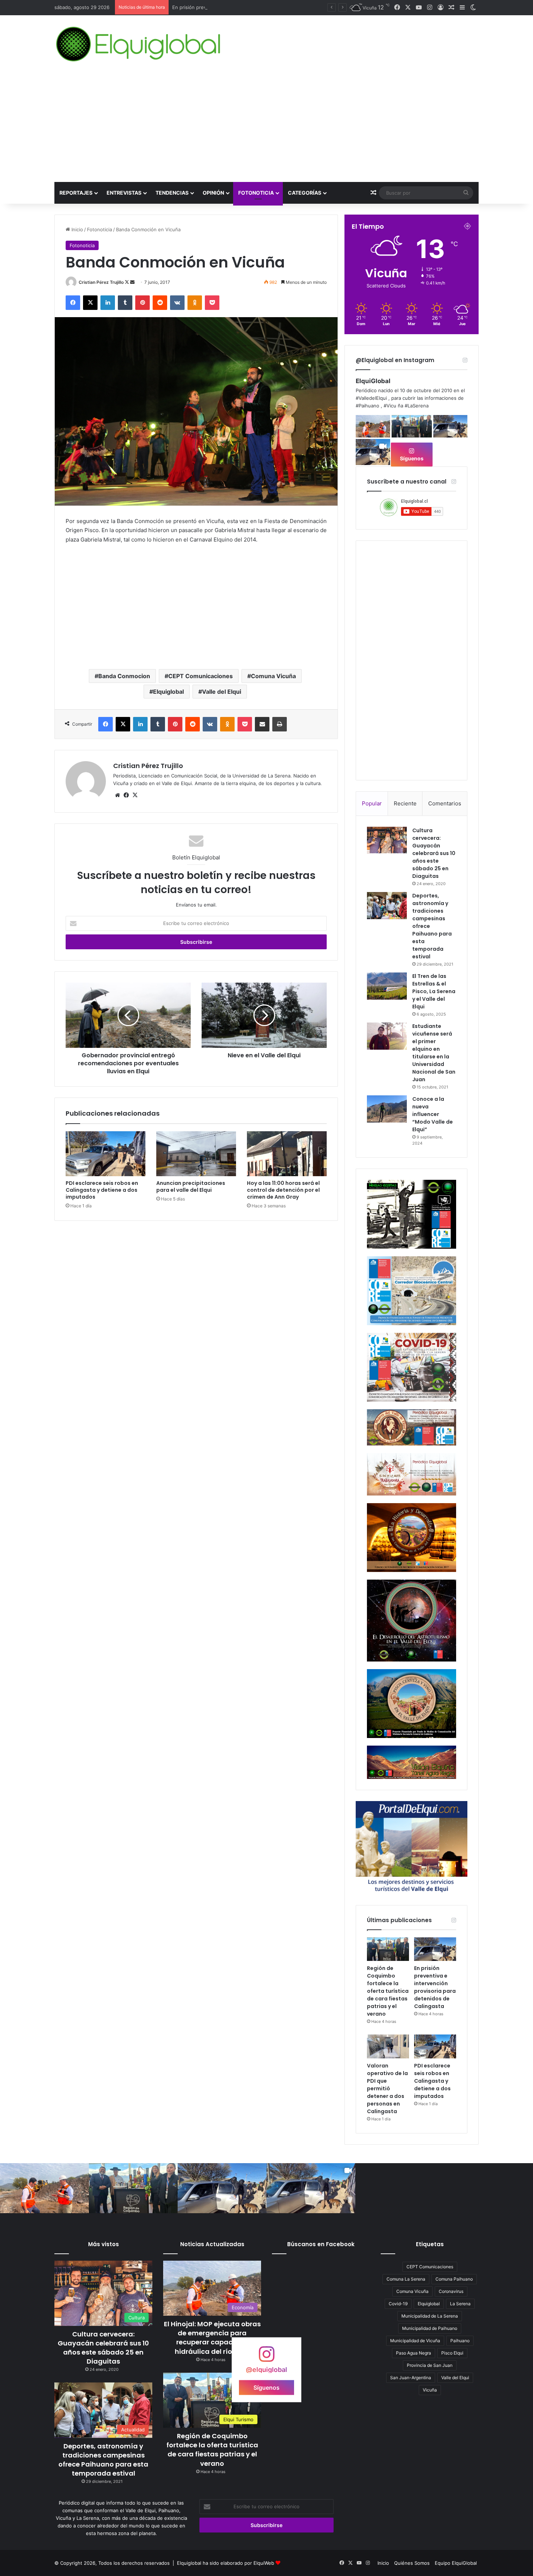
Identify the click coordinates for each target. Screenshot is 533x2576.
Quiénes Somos (412, 2563)
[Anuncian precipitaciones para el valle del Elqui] (196, 1154)
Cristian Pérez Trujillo (101, 282)
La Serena (460, 2304)
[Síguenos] (266, 2357)
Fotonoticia (256, 193)
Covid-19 (398, 2304)
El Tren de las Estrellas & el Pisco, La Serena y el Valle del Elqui (434, 991)
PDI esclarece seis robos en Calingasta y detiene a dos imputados (102, 1190)
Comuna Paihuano (454, 2279)
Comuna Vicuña (273, 676)
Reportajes (76, 193)
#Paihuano (367, 406)
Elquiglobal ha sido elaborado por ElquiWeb (226, 2563)
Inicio (77, 229)
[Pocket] (212, 303)
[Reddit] (160, 303)
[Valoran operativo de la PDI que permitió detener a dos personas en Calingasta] (388, 2046)
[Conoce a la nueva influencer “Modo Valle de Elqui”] (387, 1109)
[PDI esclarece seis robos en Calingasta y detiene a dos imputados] (106, 1154)
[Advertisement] (266, 128)
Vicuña (430, 2390)
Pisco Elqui (452, 2353)
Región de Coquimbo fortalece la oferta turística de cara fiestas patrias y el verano (388, 1991)
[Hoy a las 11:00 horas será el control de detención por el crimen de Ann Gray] (287, 1154)
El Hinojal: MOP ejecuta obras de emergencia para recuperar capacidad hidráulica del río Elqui (212, 2338)
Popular (372, 803)
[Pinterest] (142, 303)
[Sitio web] (117, 795)
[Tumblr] (125, 303)
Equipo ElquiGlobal (456, 2563)
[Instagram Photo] (373, 426)
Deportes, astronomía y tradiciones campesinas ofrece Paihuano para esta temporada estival (103, 2460)
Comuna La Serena (406, 2279)
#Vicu (390, 406)
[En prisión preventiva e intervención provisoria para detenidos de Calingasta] (435, 1949)
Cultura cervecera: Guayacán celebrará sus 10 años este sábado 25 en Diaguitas (434, 853)
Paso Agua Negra (414, 2353)
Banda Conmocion (124, 676)
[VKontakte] (177, 303)
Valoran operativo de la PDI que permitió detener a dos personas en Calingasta (261, 7)
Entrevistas (124, 193)
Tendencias (172, 193)
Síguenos (412, 458)
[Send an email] (132, 282)
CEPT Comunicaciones (201, 676)
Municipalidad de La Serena (430, 2316)
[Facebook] (73, 303)
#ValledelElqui (371, 398)
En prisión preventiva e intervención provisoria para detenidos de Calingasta (435, 1987)
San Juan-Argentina (411, 2378)
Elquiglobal (168, 692)
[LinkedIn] (108, 303)
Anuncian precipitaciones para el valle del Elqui (191, 1187)
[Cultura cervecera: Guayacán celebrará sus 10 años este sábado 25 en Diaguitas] (387, 840)
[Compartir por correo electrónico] (262, 724)
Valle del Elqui (222, 692)
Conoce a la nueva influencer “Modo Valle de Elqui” (433, 1114)
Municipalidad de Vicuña (415, 2341)
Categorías (305, 193)
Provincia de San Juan (430, 2365)
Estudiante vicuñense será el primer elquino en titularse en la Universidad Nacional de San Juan (434, 1053)
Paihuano (460, 2341)
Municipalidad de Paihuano (430, 2328)
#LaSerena (417, 406)
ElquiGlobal (373, 381)
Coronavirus (451, 2291)
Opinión (213, 193)
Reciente (405, 803)
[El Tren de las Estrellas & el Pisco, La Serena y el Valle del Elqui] (387, 986)
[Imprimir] (280, 724)
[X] (90, 303)
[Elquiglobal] (139, 44)
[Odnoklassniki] (195, 303)
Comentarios (445, 803)
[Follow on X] (127, 282)
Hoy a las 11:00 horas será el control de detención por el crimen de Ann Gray (283, 1190)
